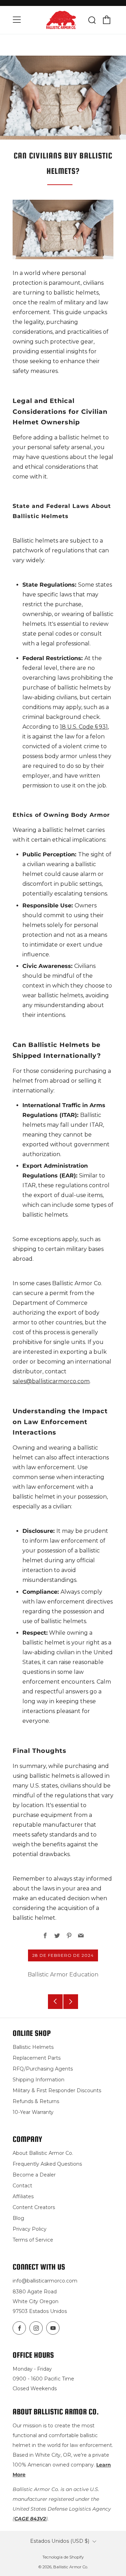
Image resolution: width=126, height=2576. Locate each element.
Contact (22, 2186)
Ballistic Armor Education (63, 1975)
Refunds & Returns (36, 2101)
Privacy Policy (30, 2229)
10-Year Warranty (33, 2112)
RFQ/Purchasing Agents (43, 2069)
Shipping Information (38, 2080)
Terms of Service (33, 2240)
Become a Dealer (34, 2175)
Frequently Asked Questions (47, 2164)
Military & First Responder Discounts (57, 2090)
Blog (18, 2218)
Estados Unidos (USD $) (60, 2541)
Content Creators (34, 2207)
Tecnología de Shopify (63, 2557)
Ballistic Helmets (33, 2047)
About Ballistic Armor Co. (43, 2153)
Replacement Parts (37, 2058)
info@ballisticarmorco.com (45, 2281)
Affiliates (23, 2196)
